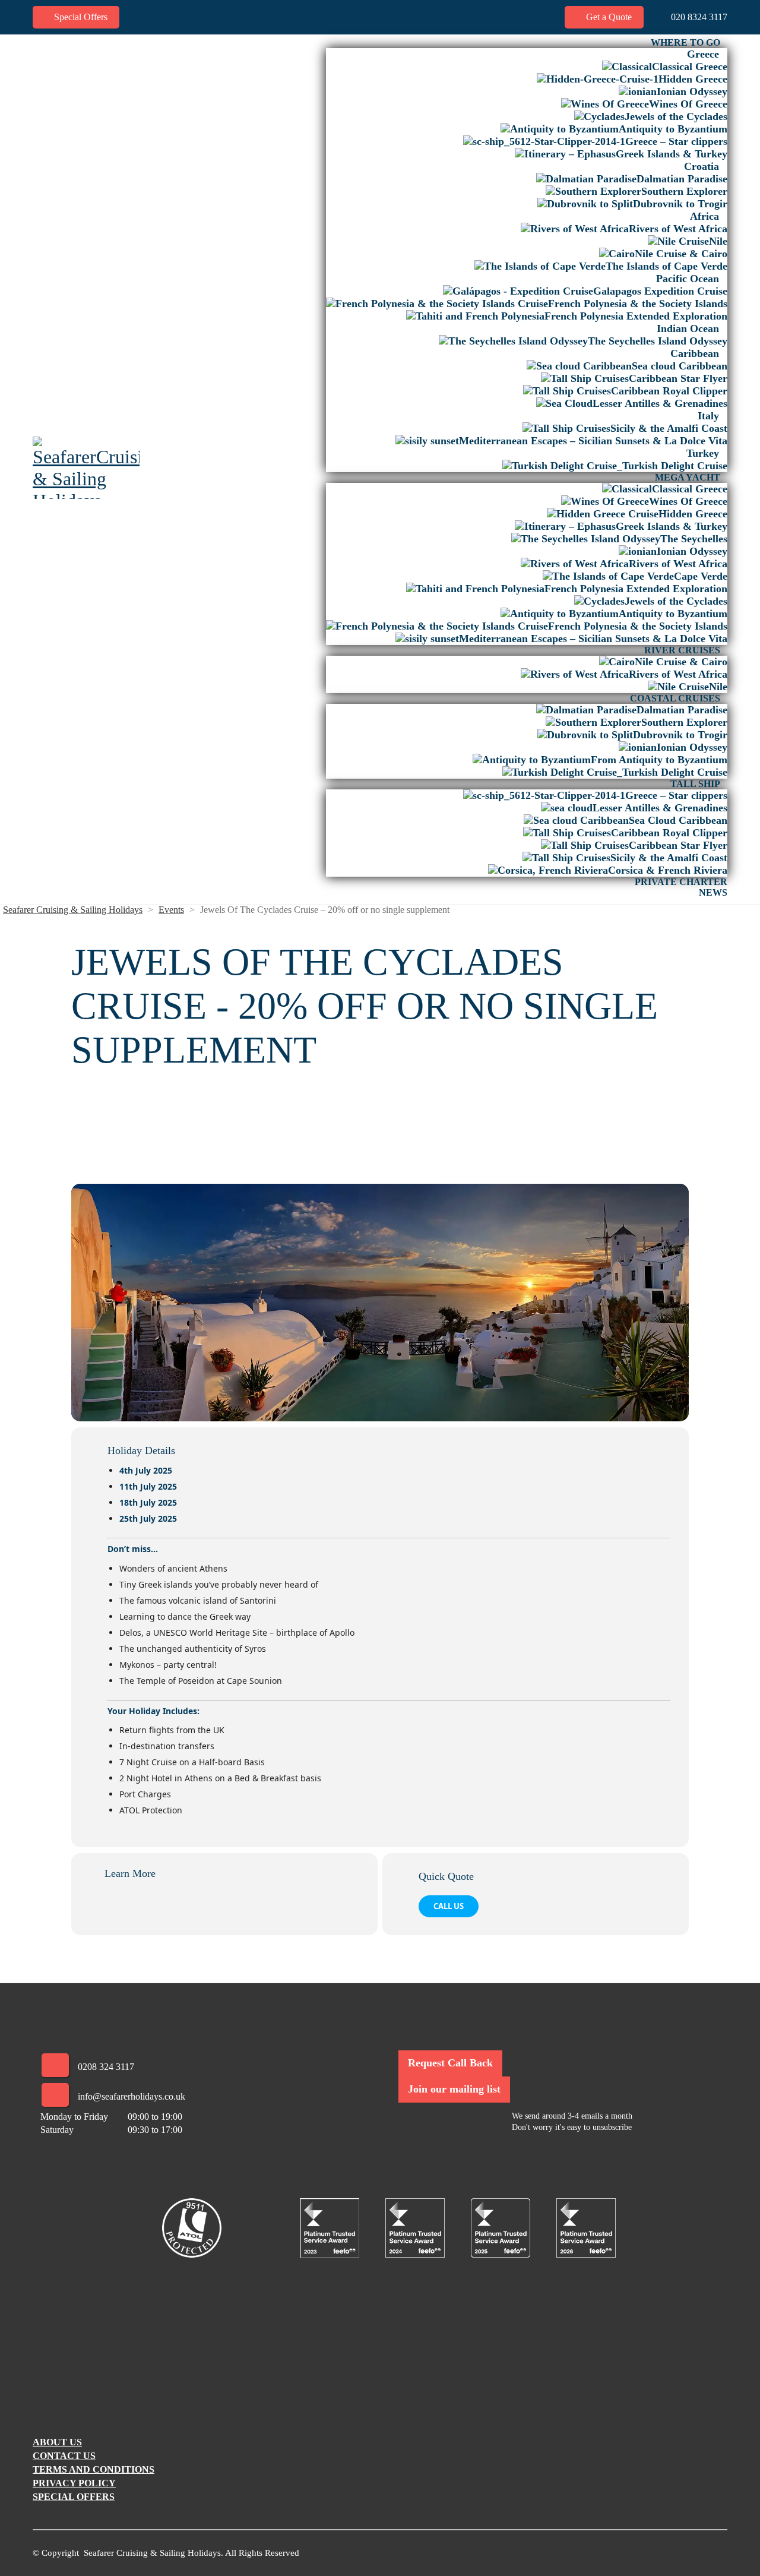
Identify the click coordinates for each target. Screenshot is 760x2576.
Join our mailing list (454, 2089)
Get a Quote (608, 17)
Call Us (449, 1906)
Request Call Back (450, 2063)
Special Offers (80, 17)
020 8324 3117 (698, 17)
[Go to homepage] (86, 468)
